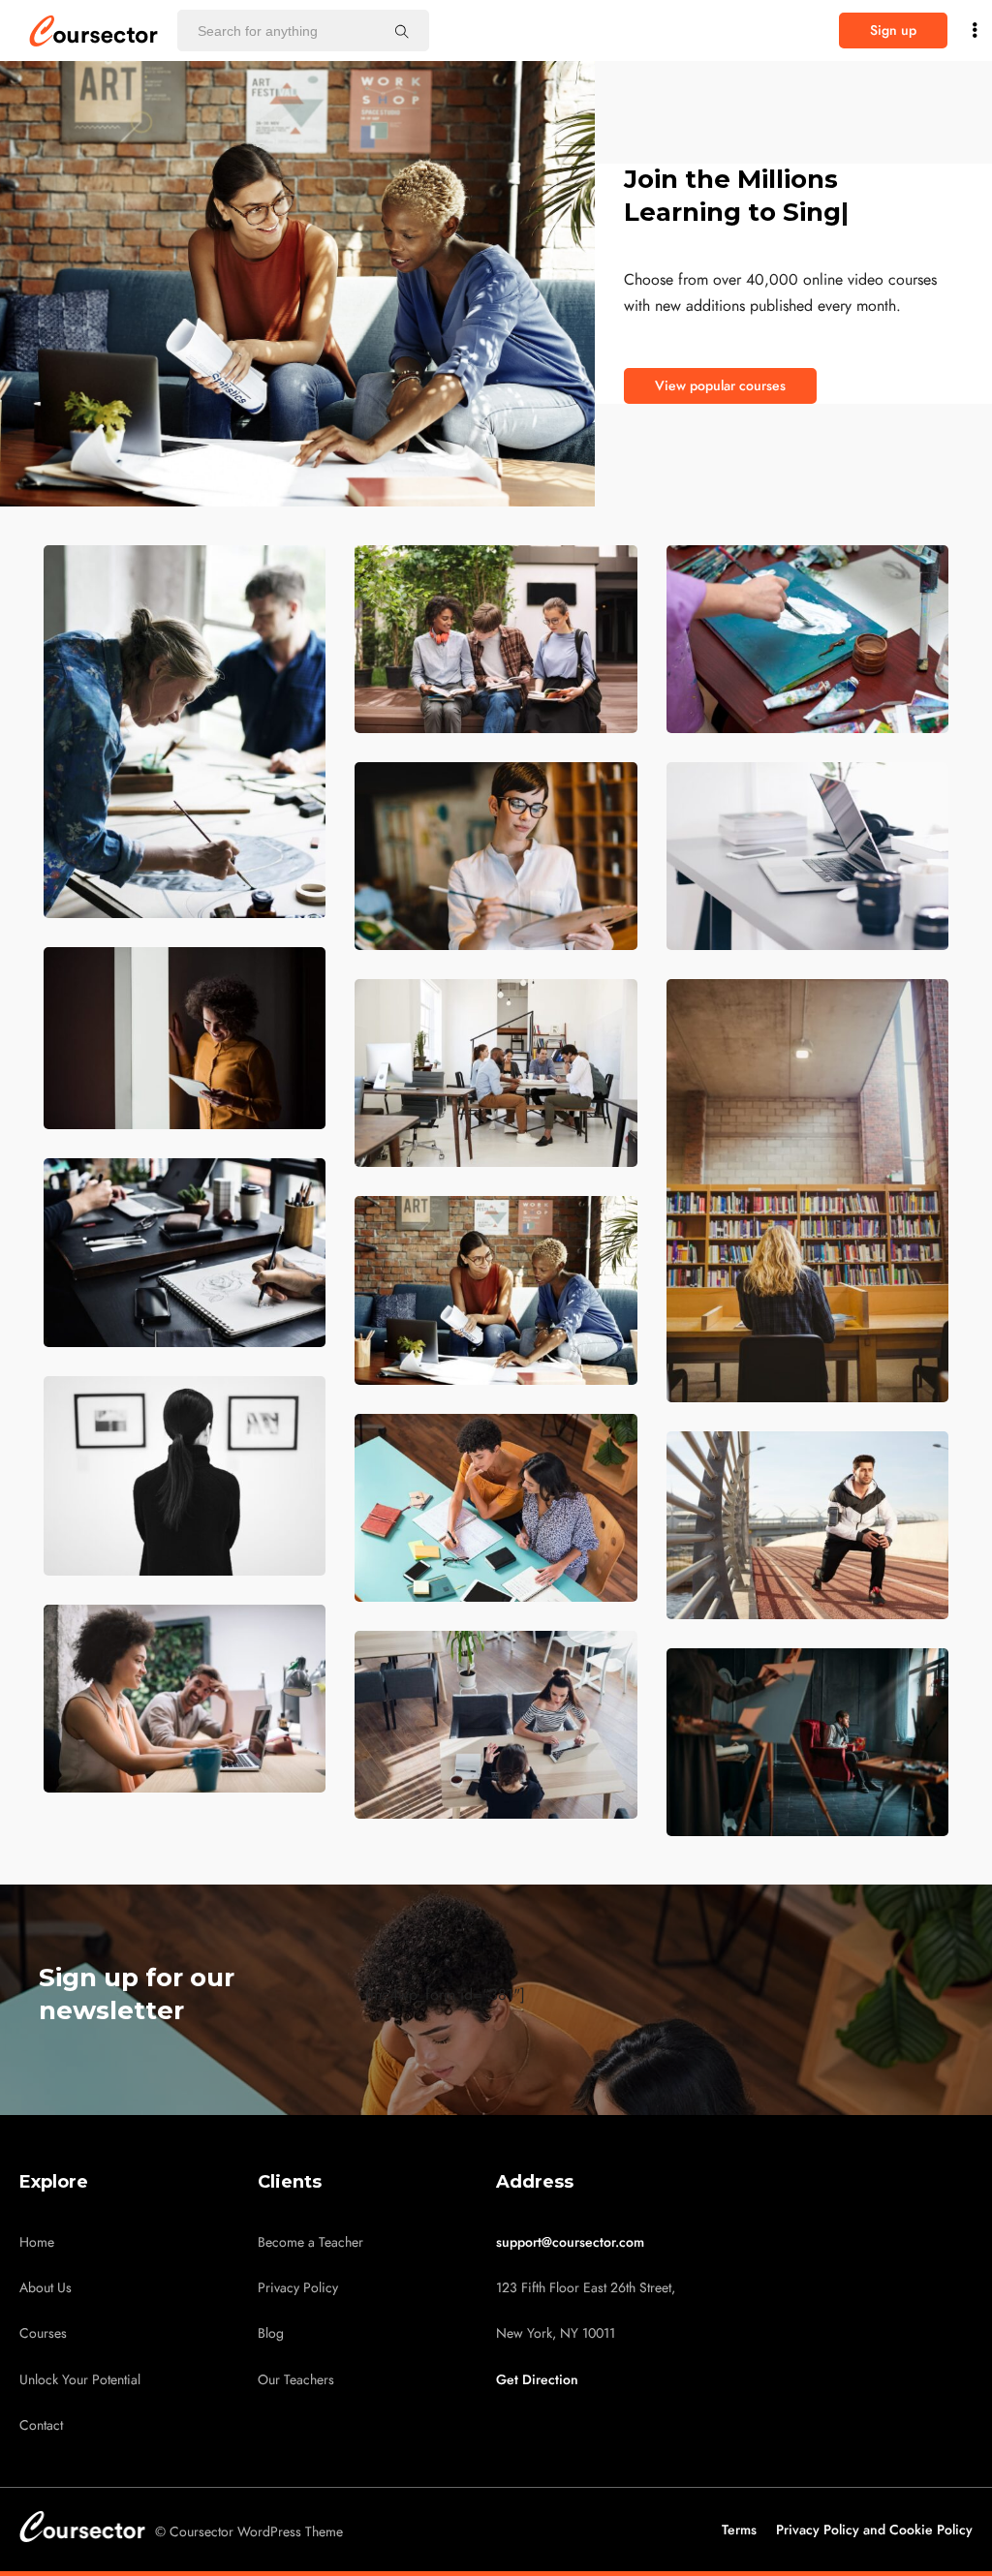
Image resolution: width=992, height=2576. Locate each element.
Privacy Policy (298, 2288)
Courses (43, 2333)
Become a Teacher (310, 2242)
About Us (46, 2288)
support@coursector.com (570, 2242)
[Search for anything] (402, 31)
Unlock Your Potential (80, 2380)
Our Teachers (296, 2380)
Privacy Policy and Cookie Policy (874, 2530)
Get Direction (537, 2380)
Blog (271, 2333)
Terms (739, 2530)
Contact (41, 2425)
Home (37, 2242)
